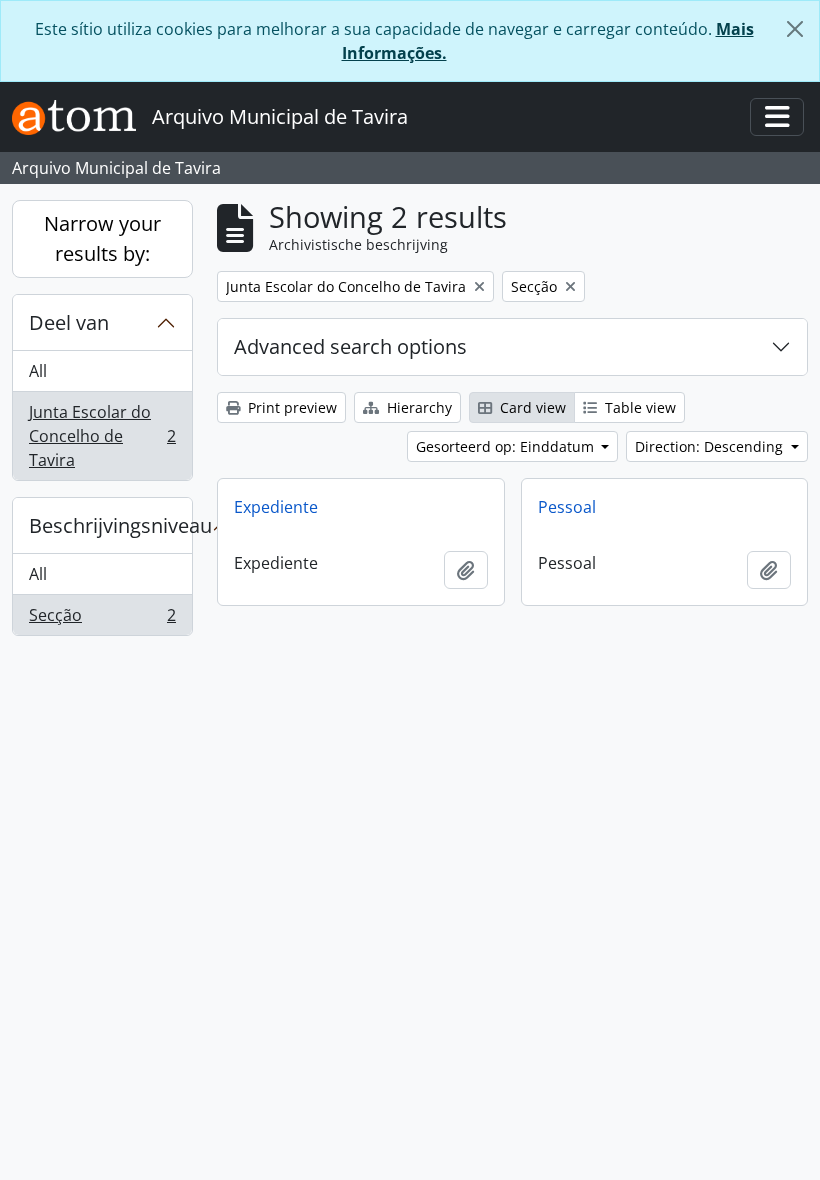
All (38, 371)
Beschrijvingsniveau (110, 525)
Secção (102, 619)
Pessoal (567, 507)
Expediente (276, 507)
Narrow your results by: (102, 238)
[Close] (795, 29)
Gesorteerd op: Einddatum (507, 446)
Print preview (290, 407)
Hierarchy (417, 407)
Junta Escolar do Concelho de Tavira (102, 436)
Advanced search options (350, 346)
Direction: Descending (711, 446)
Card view (531, 407)
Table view (638, 407)
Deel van (69, 322)
